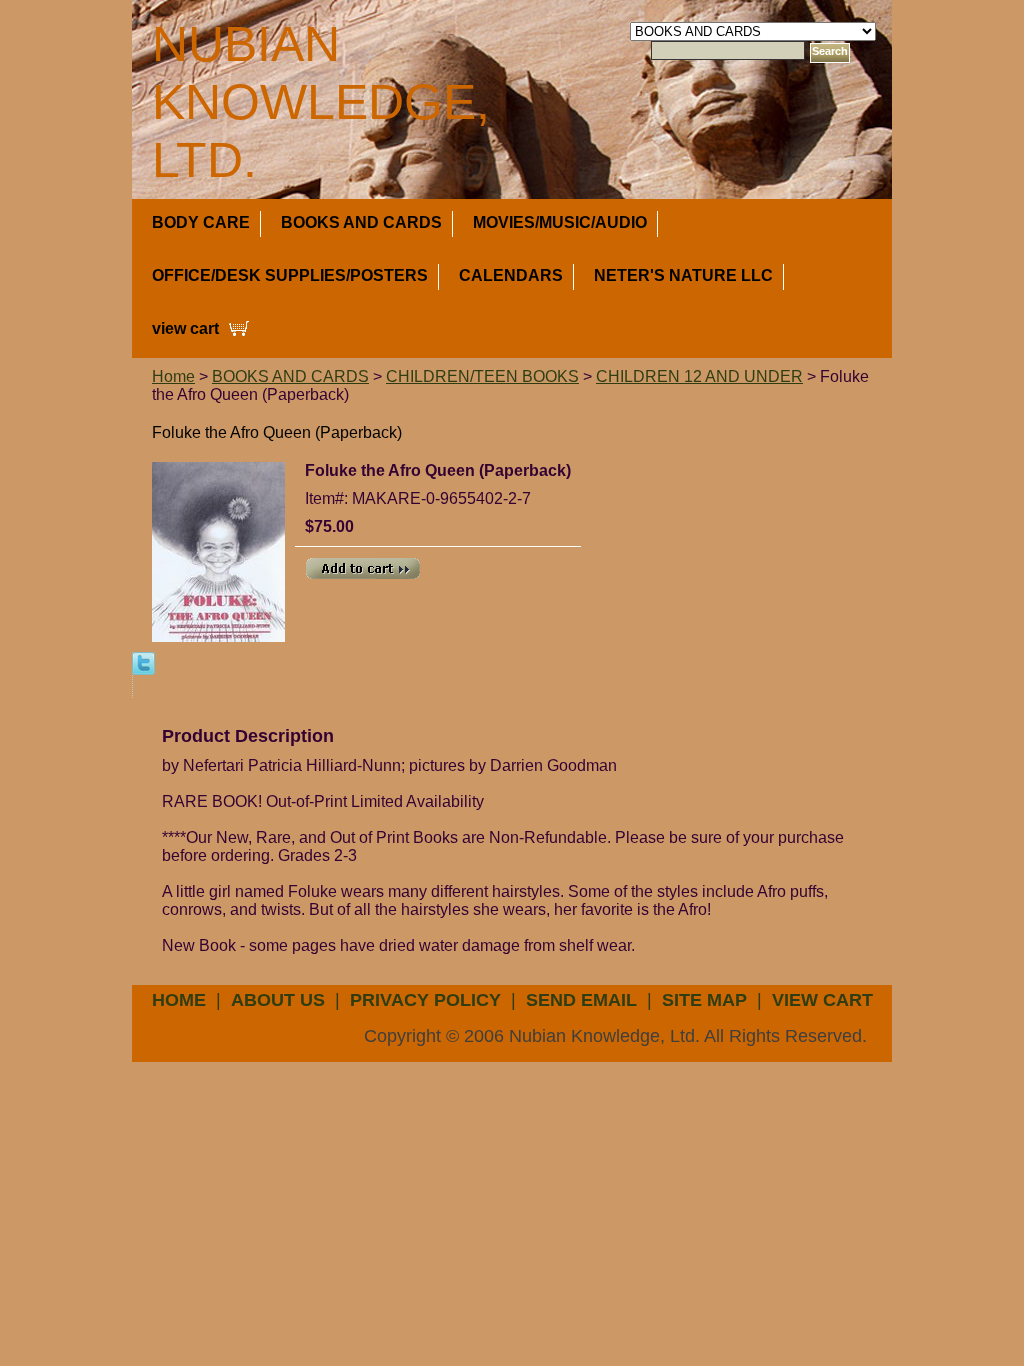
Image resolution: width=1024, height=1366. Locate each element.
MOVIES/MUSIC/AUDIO (560, 222)
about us (278, 1000)
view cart (185, 328)
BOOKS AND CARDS (361, 222)
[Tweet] (143, 662)
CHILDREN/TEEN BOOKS (482, 376)
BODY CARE (201, 222)
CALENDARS (511, 275)
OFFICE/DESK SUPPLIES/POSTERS (290, 275)
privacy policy (425, 1000)
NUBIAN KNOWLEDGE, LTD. (321, 102)
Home (173, 376)
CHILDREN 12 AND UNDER (699, 376)
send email (581, 1000)
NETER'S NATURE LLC (683, 275)
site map (704, 1000)
